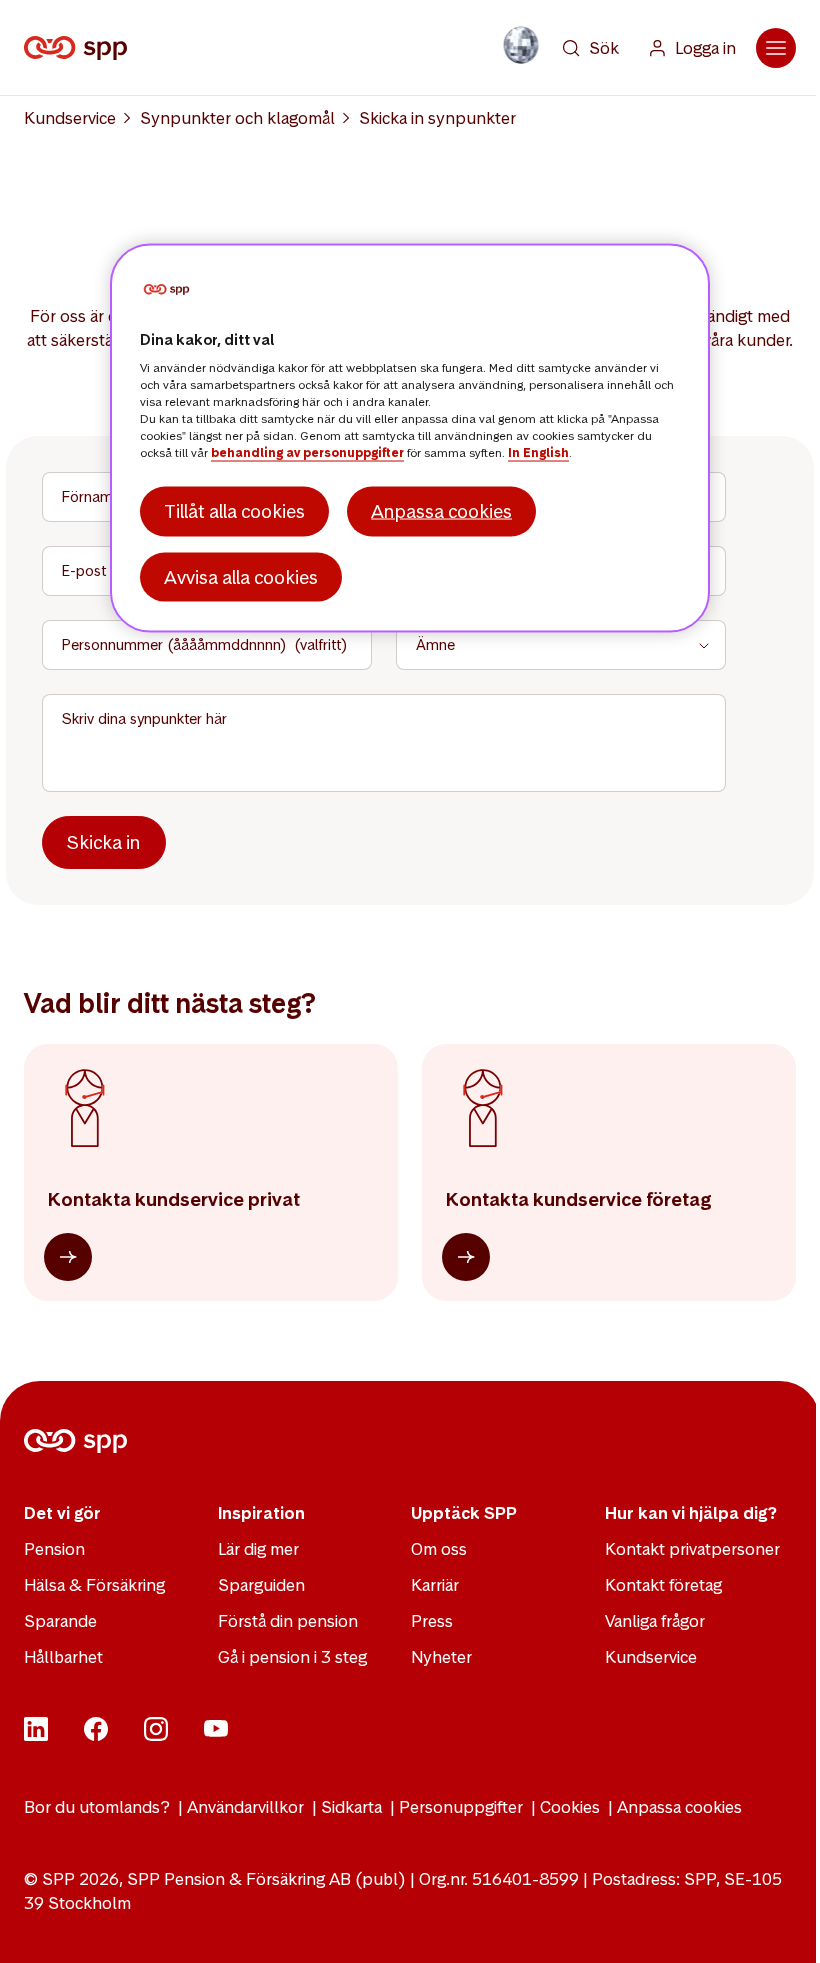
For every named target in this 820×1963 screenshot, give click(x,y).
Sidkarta (351, 1807)
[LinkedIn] (36, 1735)
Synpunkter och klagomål (237, 118)
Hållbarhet (63, 1657)
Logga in (705, 48)
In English (538, 453)
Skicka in (104, 842)
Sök (604, 48)
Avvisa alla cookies (241, 576)
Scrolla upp (780, 1923)
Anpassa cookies (679, 1807)
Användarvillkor (245, 1807)
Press (432, 1621)
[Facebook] (96, 1735)
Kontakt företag (663, 1585)
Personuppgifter (461, 1807)
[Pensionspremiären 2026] (521, 45)
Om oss (439, 1549)
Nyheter (441, 1657)
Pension (54, 1549)
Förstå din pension (288, 1621)
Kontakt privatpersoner (692, 1549)
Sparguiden (261, 1585)
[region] (410, 438)
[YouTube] (216, 1735)
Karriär (435, 1585)
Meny (776, 48)
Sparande (60, 1621)
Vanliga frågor (655, 1621)
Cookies (570, 1807)
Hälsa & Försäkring (94, 1585)
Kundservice (70, 118)
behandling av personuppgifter (307, 453)
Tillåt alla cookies (234, 511)
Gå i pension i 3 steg (292, 1657)
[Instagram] (156, 1735)
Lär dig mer (258, 1549)
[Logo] (79, 48)
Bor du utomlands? (97, 1807)
